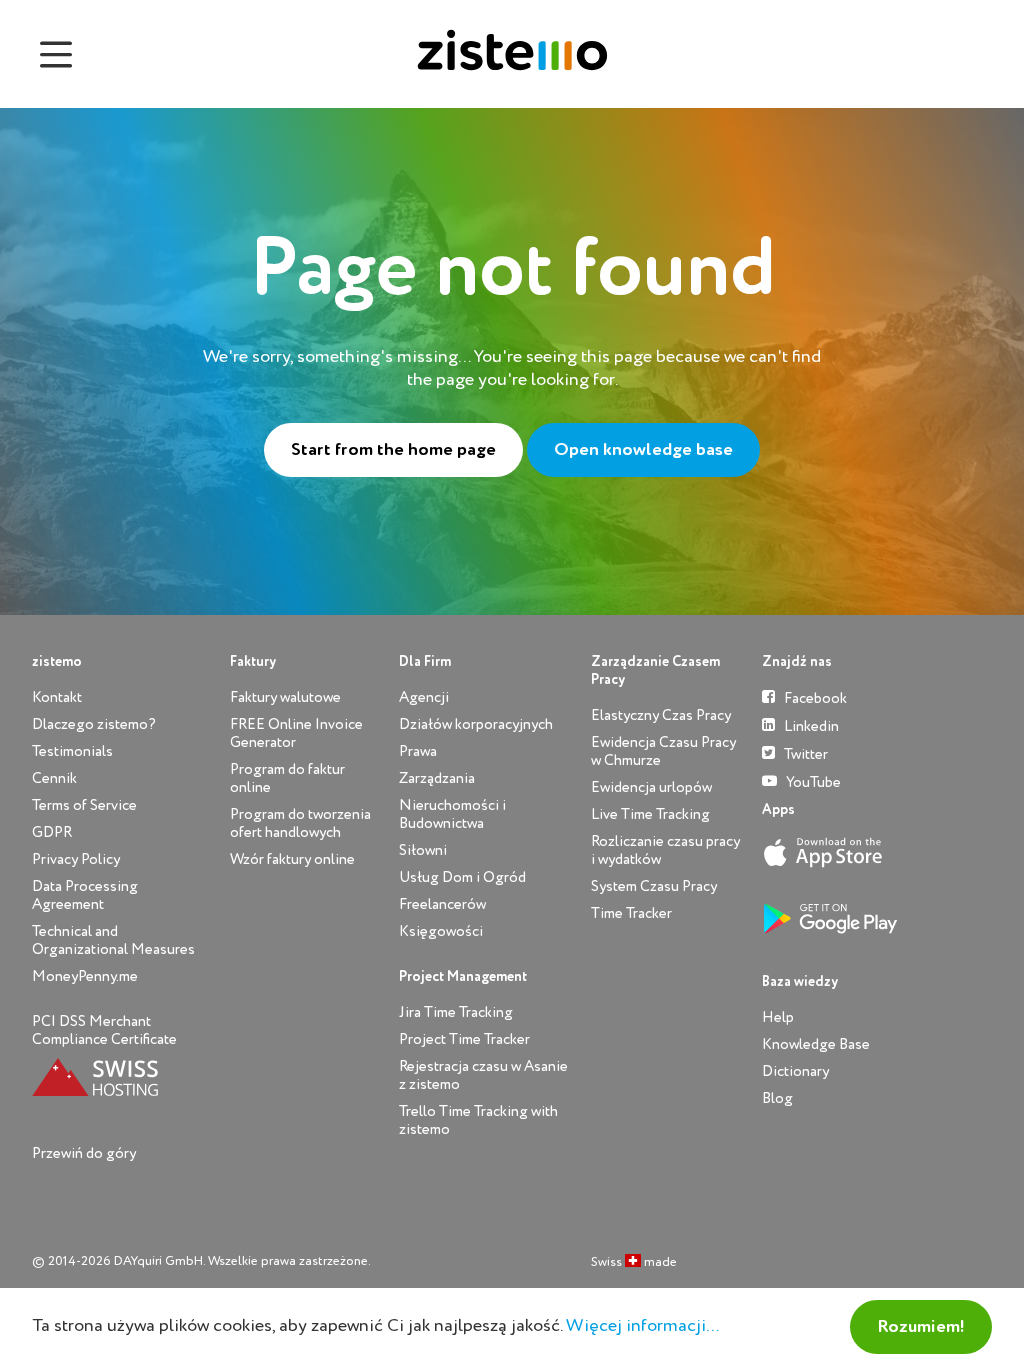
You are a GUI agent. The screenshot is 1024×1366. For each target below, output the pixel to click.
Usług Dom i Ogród (462, 877)
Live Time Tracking (650, 814)
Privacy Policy (76, 859)
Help (778, 1017)
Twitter (804, 754)
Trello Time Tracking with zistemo (478, 1120)
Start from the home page (393, 450)
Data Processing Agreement (85, 895)
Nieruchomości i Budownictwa (452, 814)
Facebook (814, 698)
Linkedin (810, 726)
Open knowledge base (643, 450)
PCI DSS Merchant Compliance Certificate (104, 1030)
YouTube (812, 782)
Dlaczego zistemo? (94, 724)
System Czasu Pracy (654, 886)
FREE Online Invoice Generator (296, 733)
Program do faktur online (287, 778)
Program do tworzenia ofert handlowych (300, 823)
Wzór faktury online (292, 859)
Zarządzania (437, 778)
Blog (777, 1098)
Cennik (54, 778)
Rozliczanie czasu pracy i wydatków (665, 850)
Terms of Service (84, 805)
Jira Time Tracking (456, 1012)
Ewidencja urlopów (651, 787)
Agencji (424, 697)
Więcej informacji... (642, 1326)
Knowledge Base (816, 1044)
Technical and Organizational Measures (113, 940)
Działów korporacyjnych (476, 724)
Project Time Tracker (464, 1039)
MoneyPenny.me (85, 976)
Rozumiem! (921, 1327)
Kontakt (57, 697)
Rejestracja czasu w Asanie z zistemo (483, 1075)
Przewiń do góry (84, 1153)
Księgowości (441, 931)
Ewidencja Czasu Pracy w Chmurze (663, 751)
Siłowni (423, 850)
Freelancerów (442, 904)
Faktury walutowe (285, 697)
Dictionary (795, 1071)
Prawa (418, 751)
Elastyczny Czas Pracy (661, 715)
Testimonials (72, 751)
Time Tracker (631, 913)
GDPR (52, 832)
